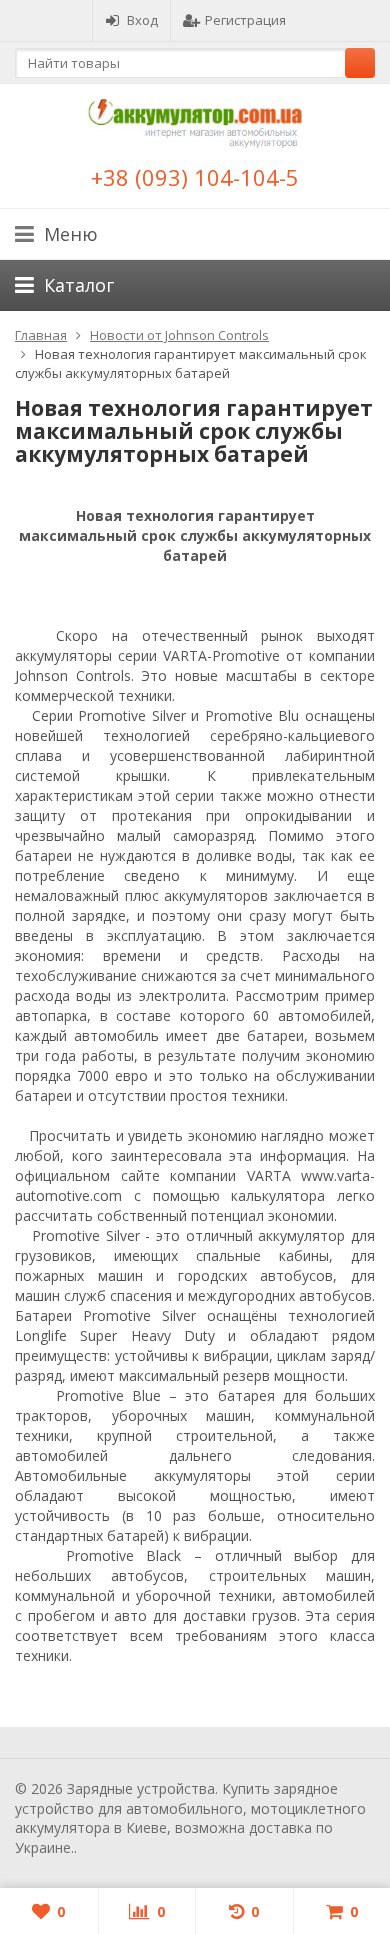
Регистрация (245, 20)
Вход (142, 20)
